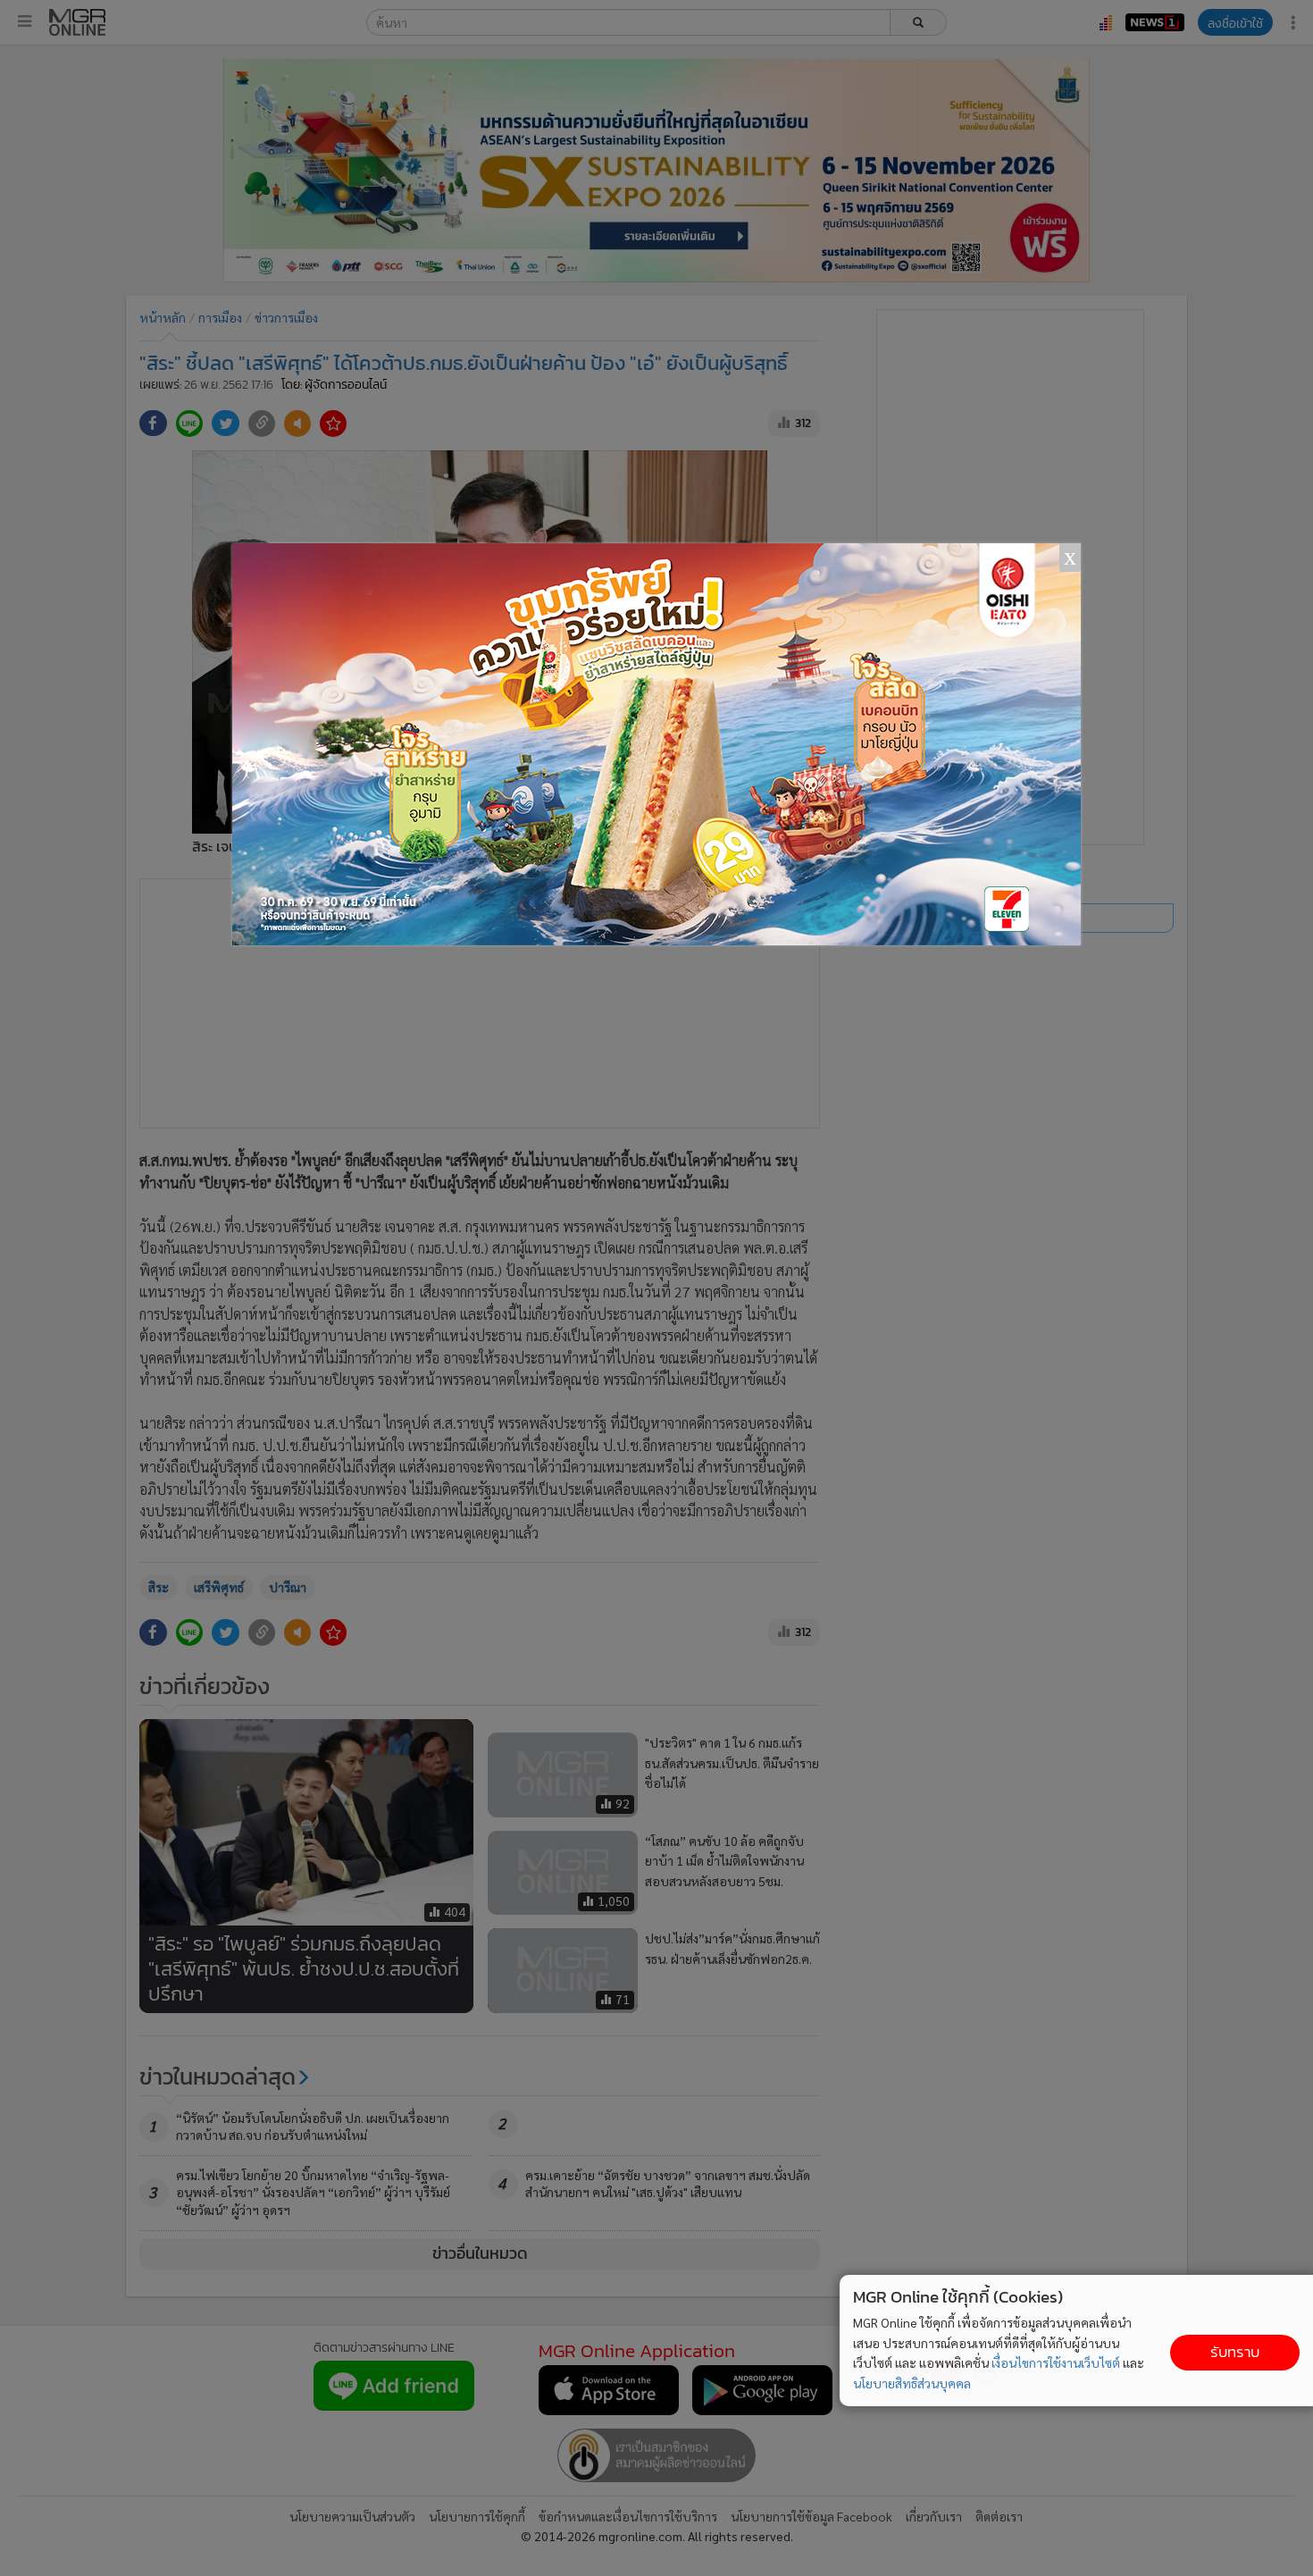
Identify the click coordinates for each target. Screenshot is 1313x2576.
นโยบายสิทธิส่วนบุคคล (912, 2383)
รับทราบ (1235, 2352)
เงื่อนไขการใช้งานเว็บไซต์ (1056, 2362)
